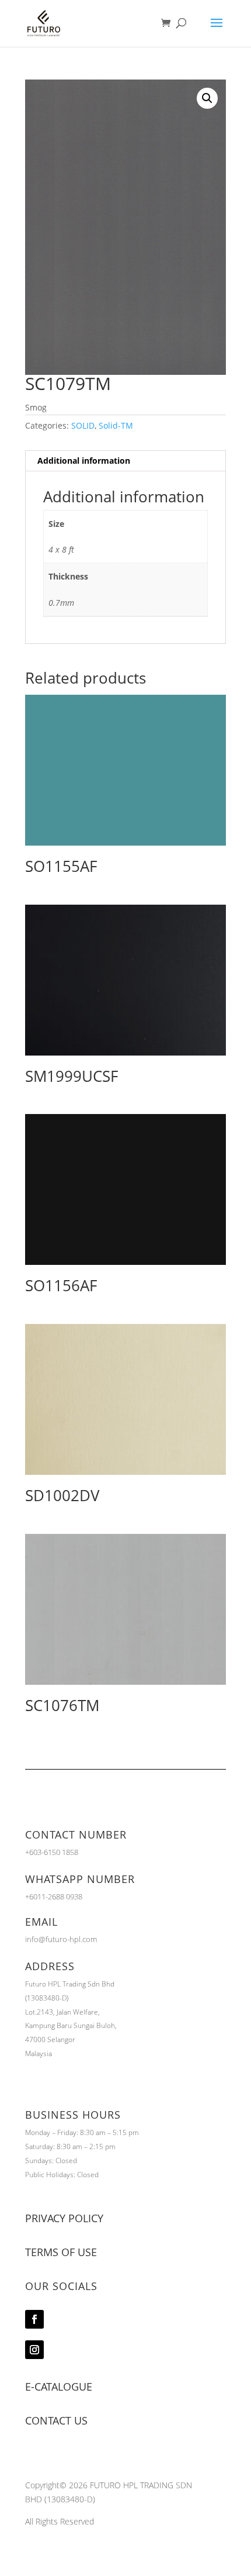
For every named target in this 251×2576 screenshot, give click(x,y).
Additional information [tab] (84, 461)
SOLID (83, 425)
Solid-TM (116, 425)
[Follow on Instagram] (34, 2350)
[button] (207, 98)
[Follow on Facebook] (34, 2319)
